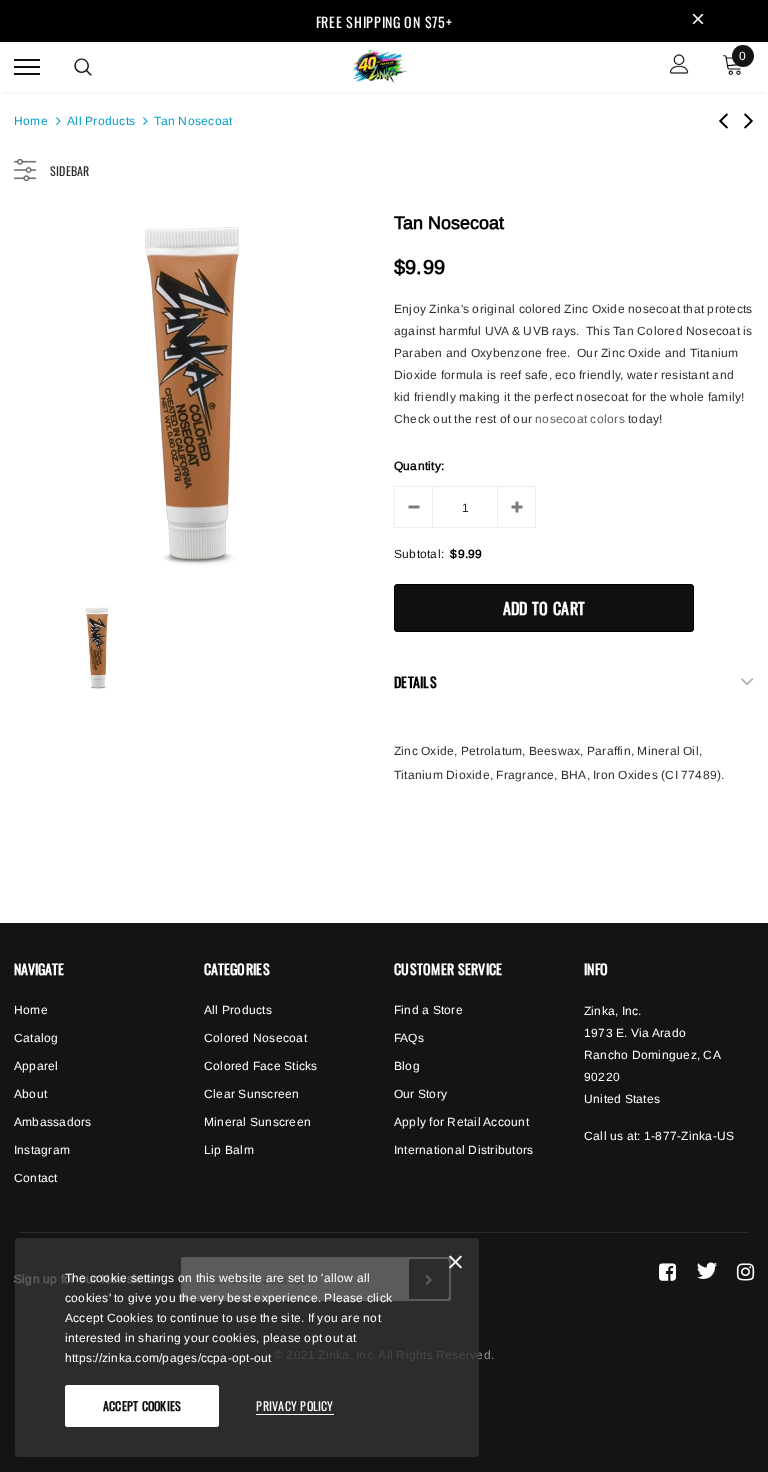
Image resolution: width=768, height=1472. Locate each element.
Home (31, 121)
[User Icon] (679, 66)
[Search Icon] (83, 67)
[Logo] (381, 64)
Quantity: (419, 466)
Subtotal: (419, 554)
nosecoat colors (580, 419)
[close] (698, 21)
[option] (194, 395)
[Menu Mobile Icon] (27, 66)
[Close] (455, 1265)
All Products (101, 121)
